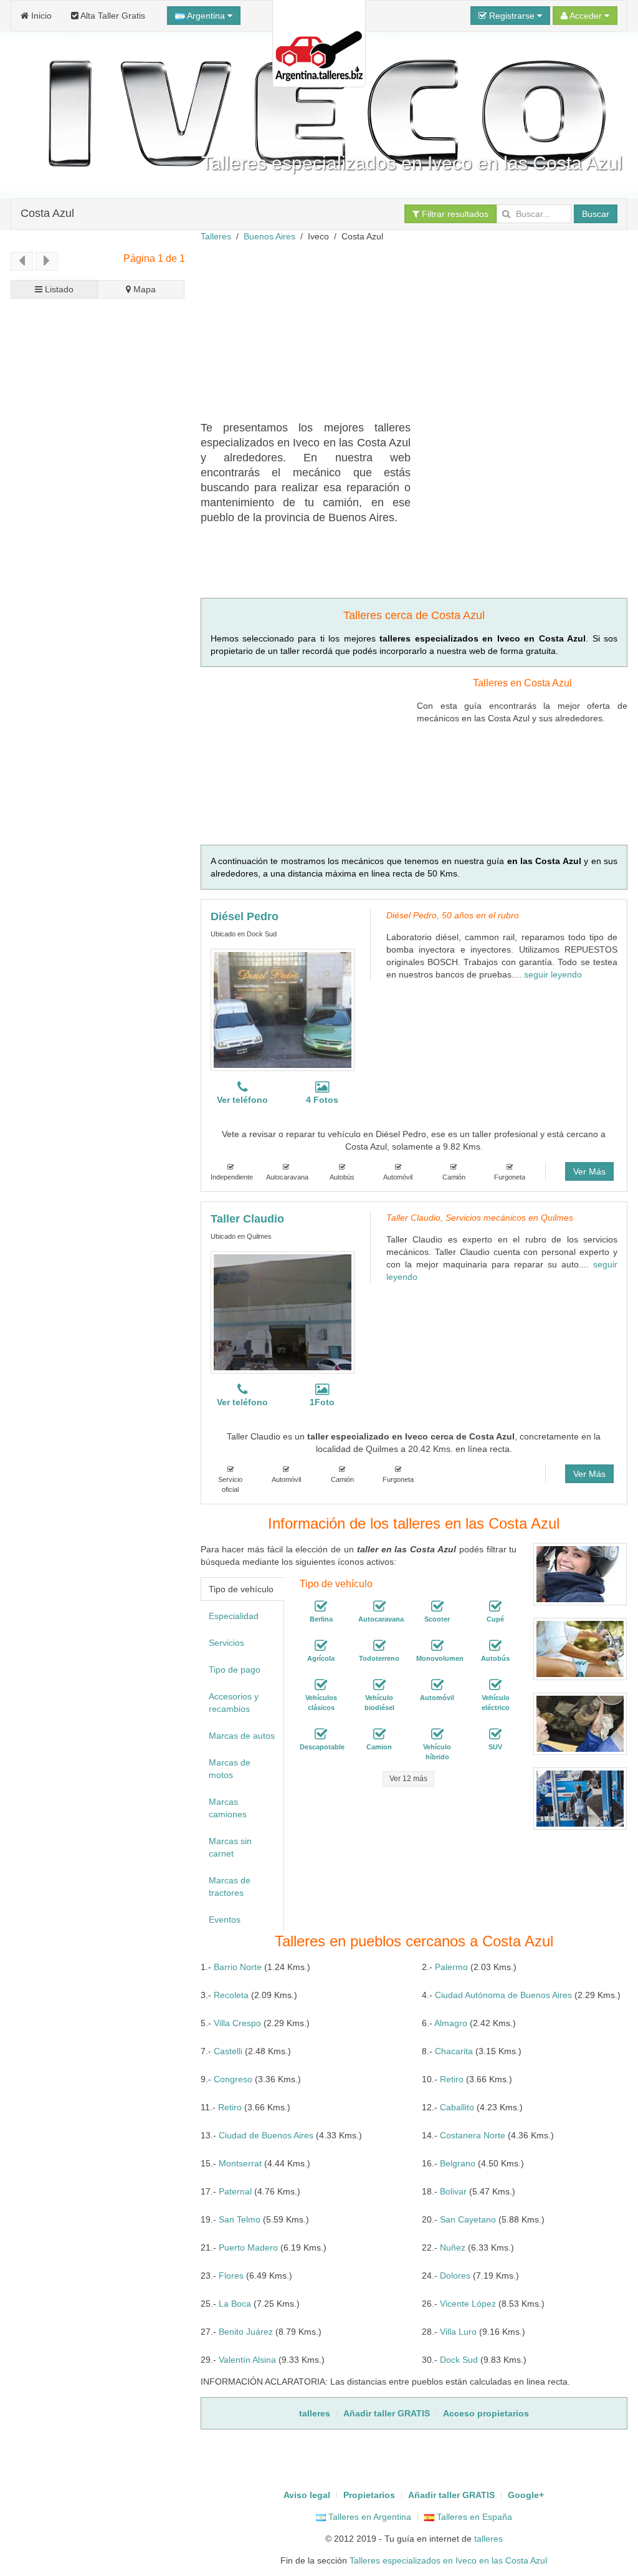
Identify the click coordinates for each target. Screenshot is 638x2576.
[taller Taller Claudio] (283, 1312)
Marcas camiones (228, 1808)
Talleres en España (473, 2517)
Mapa (143, 289)
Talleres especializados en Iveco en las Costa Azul (448, 2560)
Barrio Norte (238, 1967)
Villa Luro (458, 2332)
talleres (488, 2539)
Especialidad (234, 1616)
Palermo (451, 1967)
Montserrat (240, 2163)
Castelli (228, 2051)
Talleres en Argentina (369, 2517)
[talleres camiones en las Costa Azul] (379, 1734)
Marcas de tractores (230, 1886)
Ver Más (589, 1171)
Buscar (596, 214)
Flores (231, 2276)
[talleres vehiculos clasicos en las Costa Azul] (321, 1685)
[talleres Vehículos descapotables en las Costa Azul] (321, 1734)
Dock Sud (459, 2360)
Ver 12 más (408, 1779)
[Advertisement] (419, 330)
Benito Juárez (246, 2332)
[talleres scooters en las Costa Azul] (437, 1607)
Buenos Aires (269, 236)
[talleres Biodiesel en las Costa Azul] (379, 1685)
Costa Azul (47, 213)
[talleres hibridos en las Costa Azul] (437, 1734)
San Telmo (240, 2219)
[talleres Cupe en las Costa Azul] (495, 1607)
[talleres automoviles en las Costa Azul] (437, 1685)
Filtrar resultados (454, 214)
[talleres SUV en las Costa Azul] (495, 1734)
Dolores (455, 2276)
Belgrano (458, 2163)
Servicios (226, 1643)
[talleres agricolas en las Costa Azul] (321, 1646)
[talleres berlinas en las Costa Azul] (321, 1607)
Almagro (451, 2023)
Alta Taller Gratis (112, 16)
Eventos (225, 1920)
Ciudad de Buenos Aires (266, 2135)
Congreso (233, 2079)
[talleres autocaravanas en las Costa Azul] (379, 1607)
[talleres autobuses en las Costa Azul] (495, 1646)
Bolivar (453, 2191)
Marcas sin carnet (230, 1847)
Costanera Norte (473, 2135)
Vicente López (468, 2304)
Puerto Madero (248, 2247)
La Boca (235, 2304)
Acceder (586, 16)
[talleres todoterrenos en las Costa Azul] (379, 1646)
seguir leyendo (553, 974)
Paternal (235, 2191)
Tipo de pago (235, 1670)
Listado (58, 289)
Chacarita (454, 2051)
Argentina (206, 16)
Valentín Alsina (247, 2360)
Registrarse (512, 16)
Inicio (40, 16)
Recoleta (231, 1995)
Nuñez (453, 2247)
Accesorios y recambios (234, 1703)
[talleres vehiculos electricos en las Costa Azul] (495, 1685)
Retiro (452, 2079)
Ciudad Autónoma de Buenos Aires (503, 1995)
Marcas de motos (230, 1769)
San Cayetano (468, 2219)
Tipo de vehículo (241, 1589)
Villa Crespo (237, 2023)
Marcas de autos (242, 1736)
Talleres (216, 236)
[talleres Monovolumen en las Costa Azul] (437, 1646)
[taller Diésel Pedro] (283, 1010)
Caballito (457, 2107)
